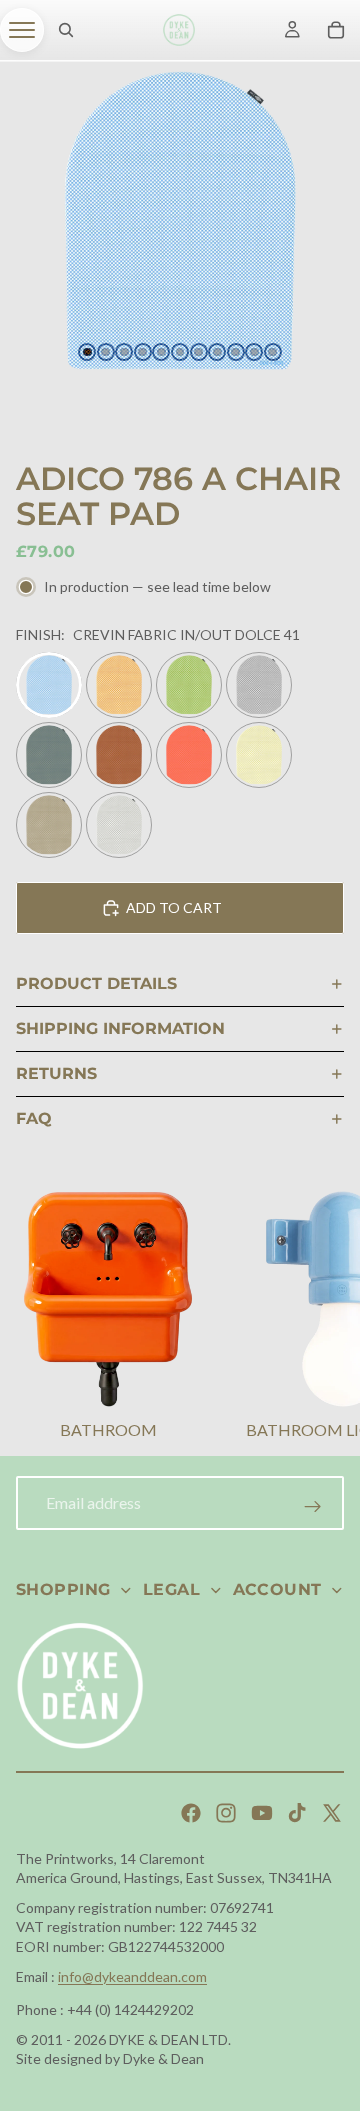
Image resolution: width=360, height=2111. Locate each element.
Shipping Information (120, 1028)
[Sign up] (313, 1507)
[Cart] (336, 30)
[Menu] (22, 30)
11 (273, 352)
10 (254, 352)
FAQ (34, 1118)
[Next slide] (320, 1318)
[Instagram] (226, 1813)
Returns (56, 1073)
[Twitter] (332, 1813)
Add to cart (174, 907)
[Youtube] (262, 1813)
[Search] (66, 30)
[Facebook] (191, 1813)
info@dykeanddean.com (132, 1976)
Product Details (96, 983)
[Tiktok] (297, 1813)
